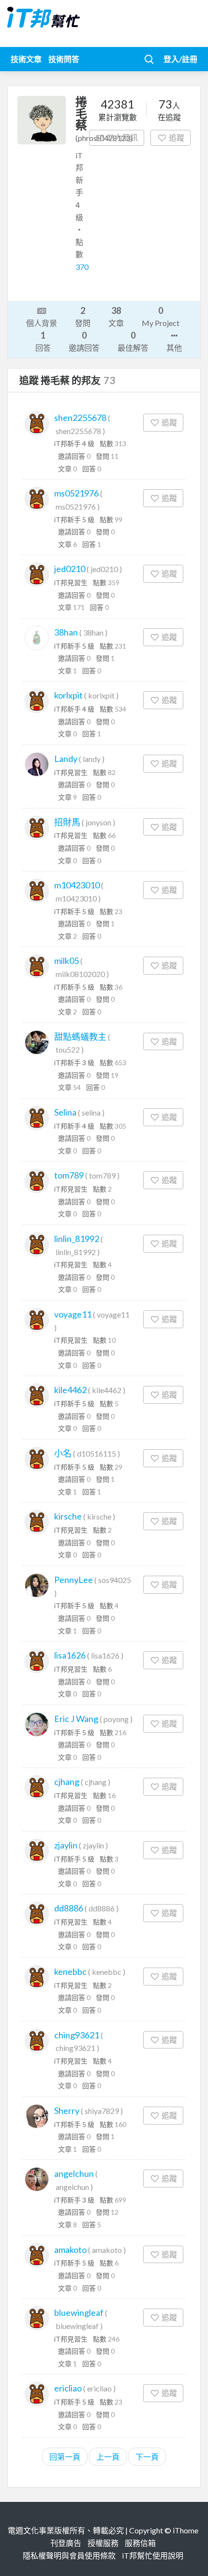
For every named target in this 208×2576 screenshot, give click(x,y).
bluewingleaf (79, 2312)
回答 (43, 341)
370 (82, 267)
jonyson (98, 822)
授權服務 (103, 2543)
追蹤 (177, 137)
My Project (161, 316)
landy (92, 759)
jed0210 (70, 569)
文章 (116, 316)
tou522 (68, 1049)
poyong (116, 1719)
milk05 (67, 961)
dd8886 (69, 1908)
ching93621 (77, 2035)
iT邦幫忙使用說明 (153, 2555)
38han (66, 632)
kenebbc (70, 1971)
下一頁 (147, 2457)
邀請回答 (84, 341)
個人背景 (42, 323)
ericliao (68, 2388)
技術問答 (64, 59)
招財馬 (67, 822)
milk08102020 (80, 974)
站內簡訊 (122, 137)
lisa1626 (70, 1655)
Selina (65, 1112)
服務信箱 (140, 2543)
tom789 (69, 1175)
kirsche (68, 1516)
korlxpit (68, 695)
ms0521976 (76, 493)
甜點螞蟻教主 (80, 1037)
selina (91, 1112)
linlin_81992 (77, 1239)
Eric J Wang (76, 1719)
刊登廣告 (66, 2543)
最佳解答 (133, 341)
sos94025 (115, 1580)
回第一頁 (65, 2457)
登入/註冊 (180, 59)
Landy (66, 759)
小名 (63, 1453)
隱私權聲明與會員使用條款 (69, 2555)
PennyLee (74, 1580)
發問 (83, 316)
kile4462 (70, 1390)
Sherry (67, 2110)
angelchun (74, 2173)
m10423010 (77, 885)
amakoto (70, 2250)
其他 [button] (174, 348)
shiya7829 (102, 2111)
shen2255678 (80, 418)
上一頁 (108, 2457)
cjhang (67, 1782)
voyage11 (73, 1314)
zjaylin (66, 1845)
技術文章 (26, 59)
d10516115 (97, 1453)
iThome (186, 2530)
